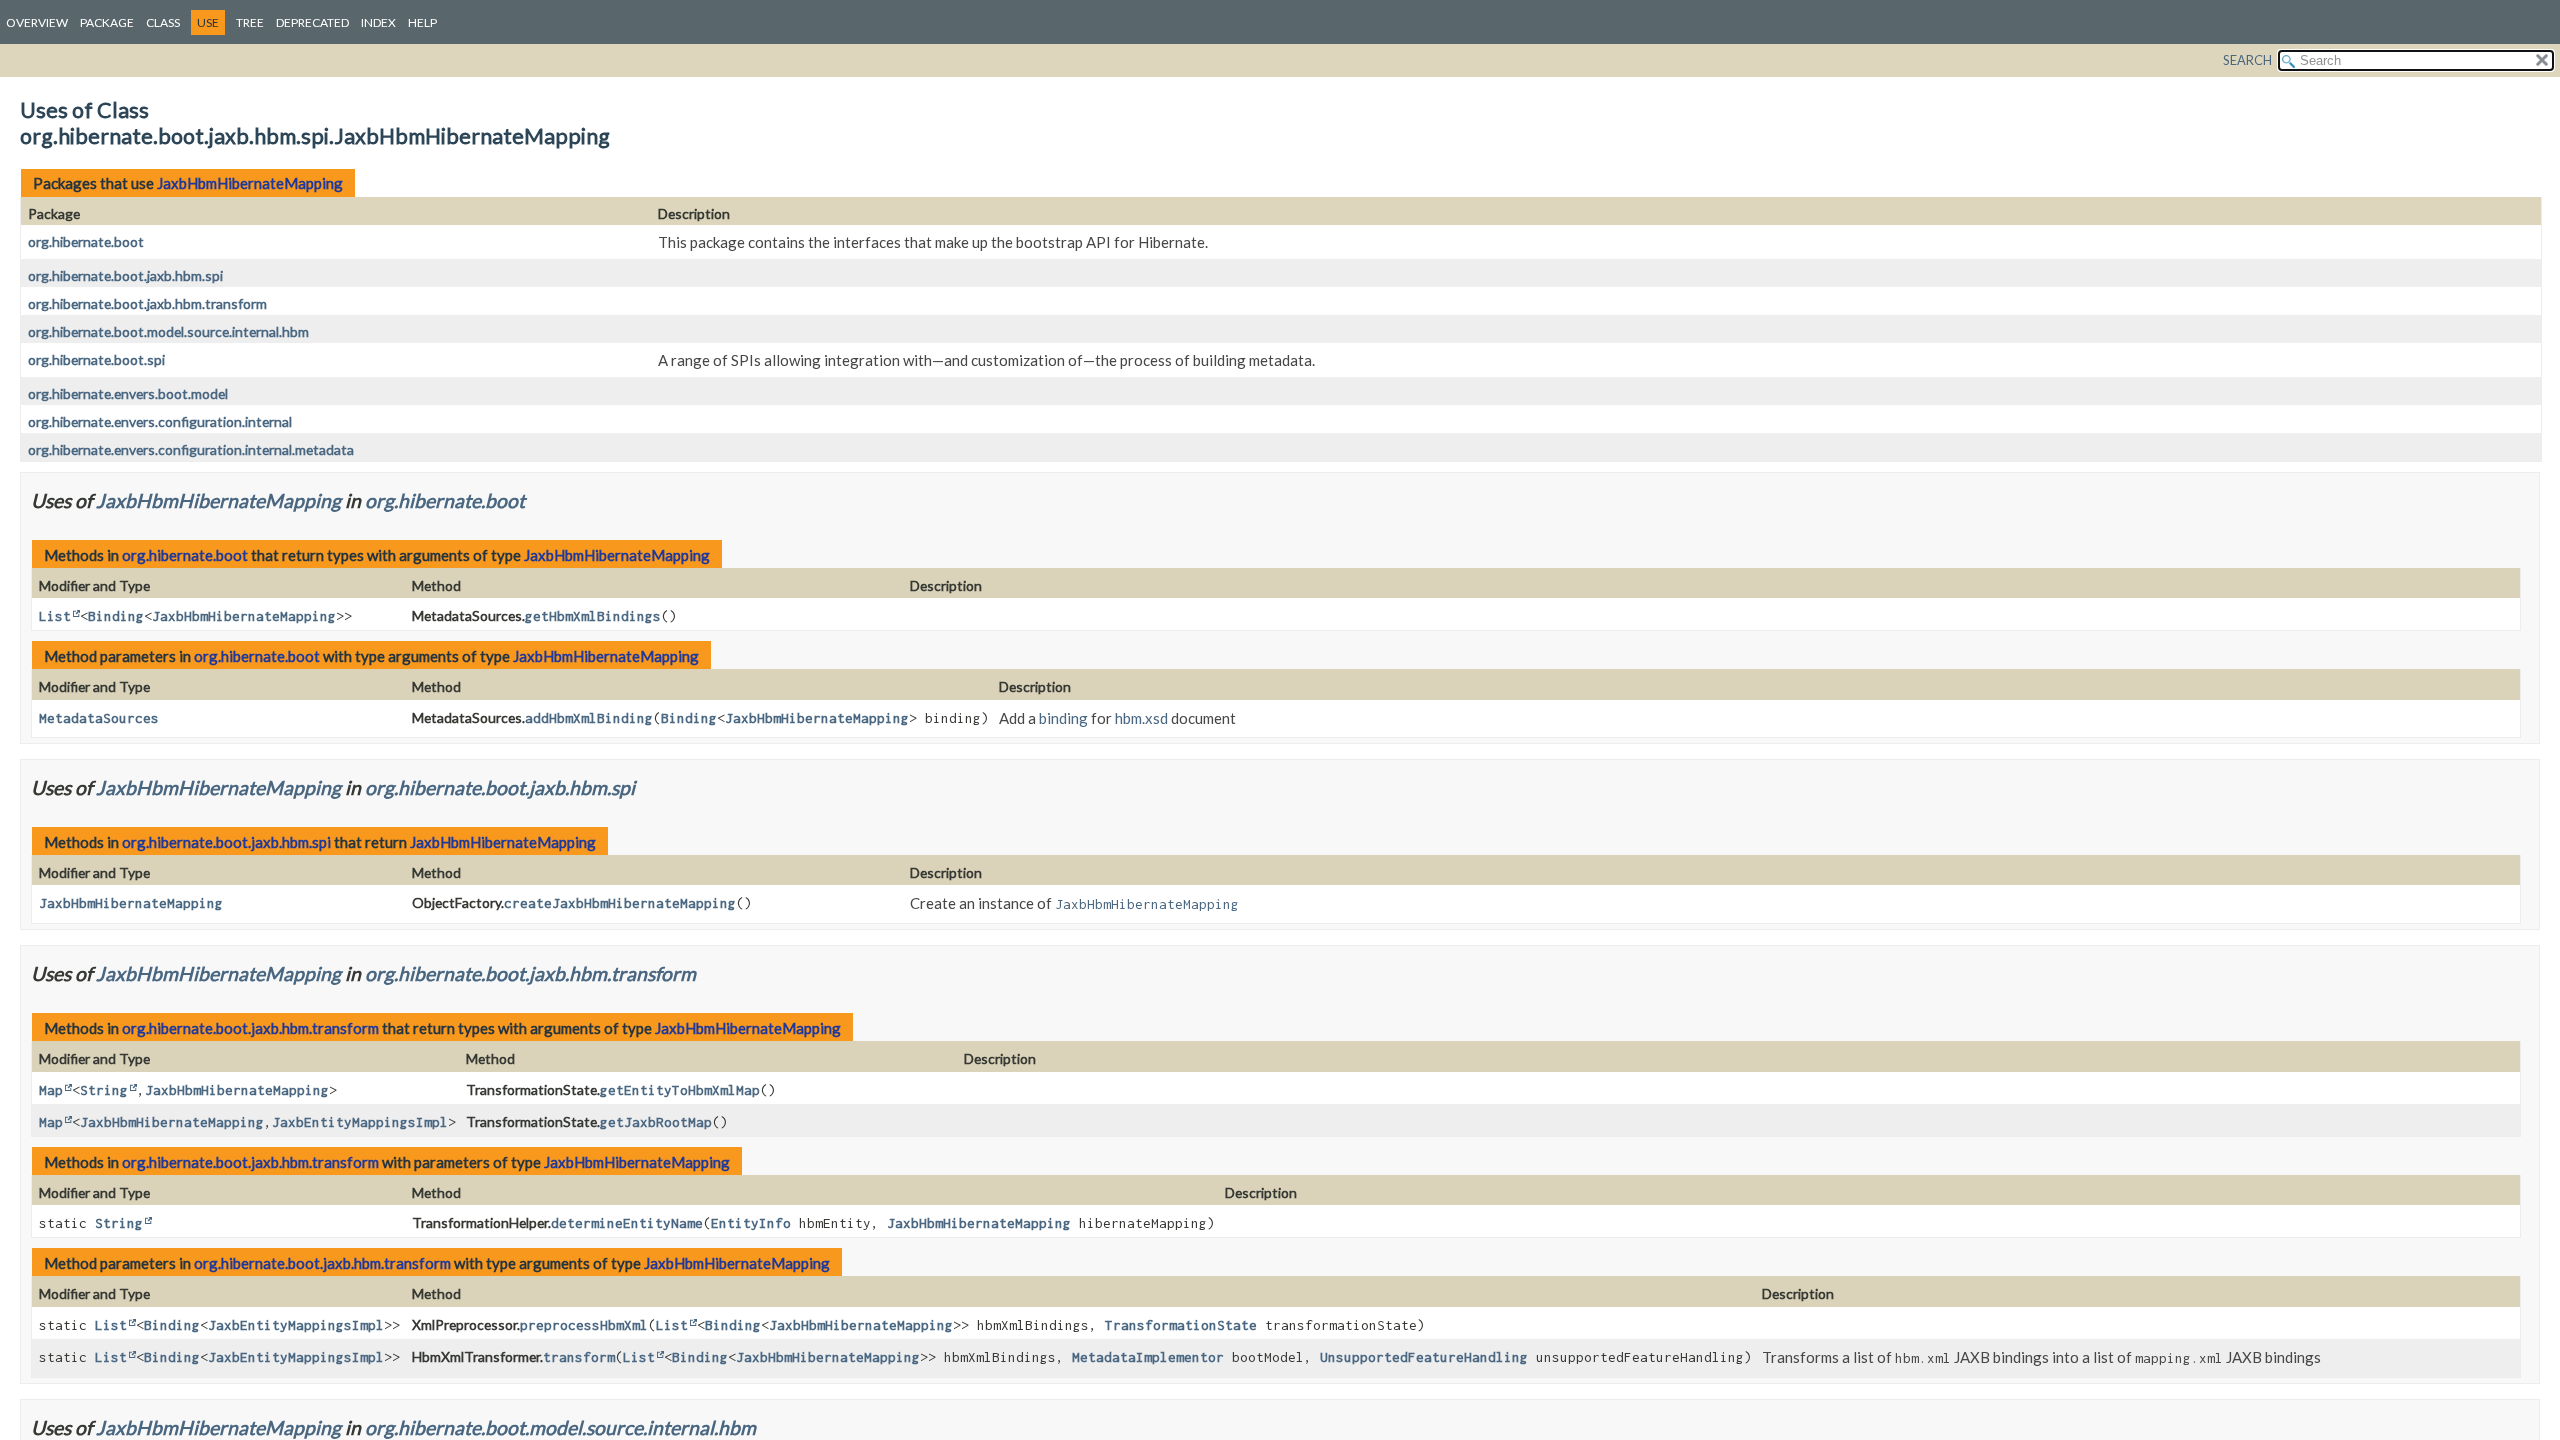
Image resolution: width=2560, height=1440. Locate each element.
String (104, 1090)
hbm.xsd (1141, 718)
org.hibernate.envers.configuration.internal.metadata (191, 449)
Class (163, 22)
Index (378, 22)
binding (1063, 718)
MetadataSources (99, 718)
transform (579, 1357)
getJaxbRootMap (656, 1122)
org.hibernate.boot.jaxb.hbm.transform (147, 303)
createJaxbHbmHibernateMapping (620, 903)
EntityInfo (751, 1223)
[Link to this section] (537, 500)
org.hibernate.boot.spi (96, 359)
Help (422, 22)
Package (107, 22)
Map (51, 1090)
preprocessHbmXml (584, 1325)
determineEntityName (627, 1223)
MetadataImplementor (1148, 1357)
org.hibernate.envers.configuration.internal (160, 421)
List (55, 616)
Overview (37, 22)
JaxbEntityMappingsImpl (360, 1122)
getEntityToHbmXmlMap (680, 1090)
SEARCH (2247, 60)
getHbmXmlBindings (593, 616)
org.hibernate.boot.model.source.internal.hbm (168, 331)
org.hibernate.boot (86, 241)
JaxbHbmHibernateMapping (250, 183)
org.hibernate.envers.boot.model (128, 393)
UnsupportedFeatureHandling (1424, 1357)
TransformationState (1181, 1325)
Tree (250, 22)
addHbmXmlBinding (589, 718)
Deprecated (312, 22)
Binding (116, 616)
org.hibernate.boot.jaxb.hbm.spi (125, 275)
